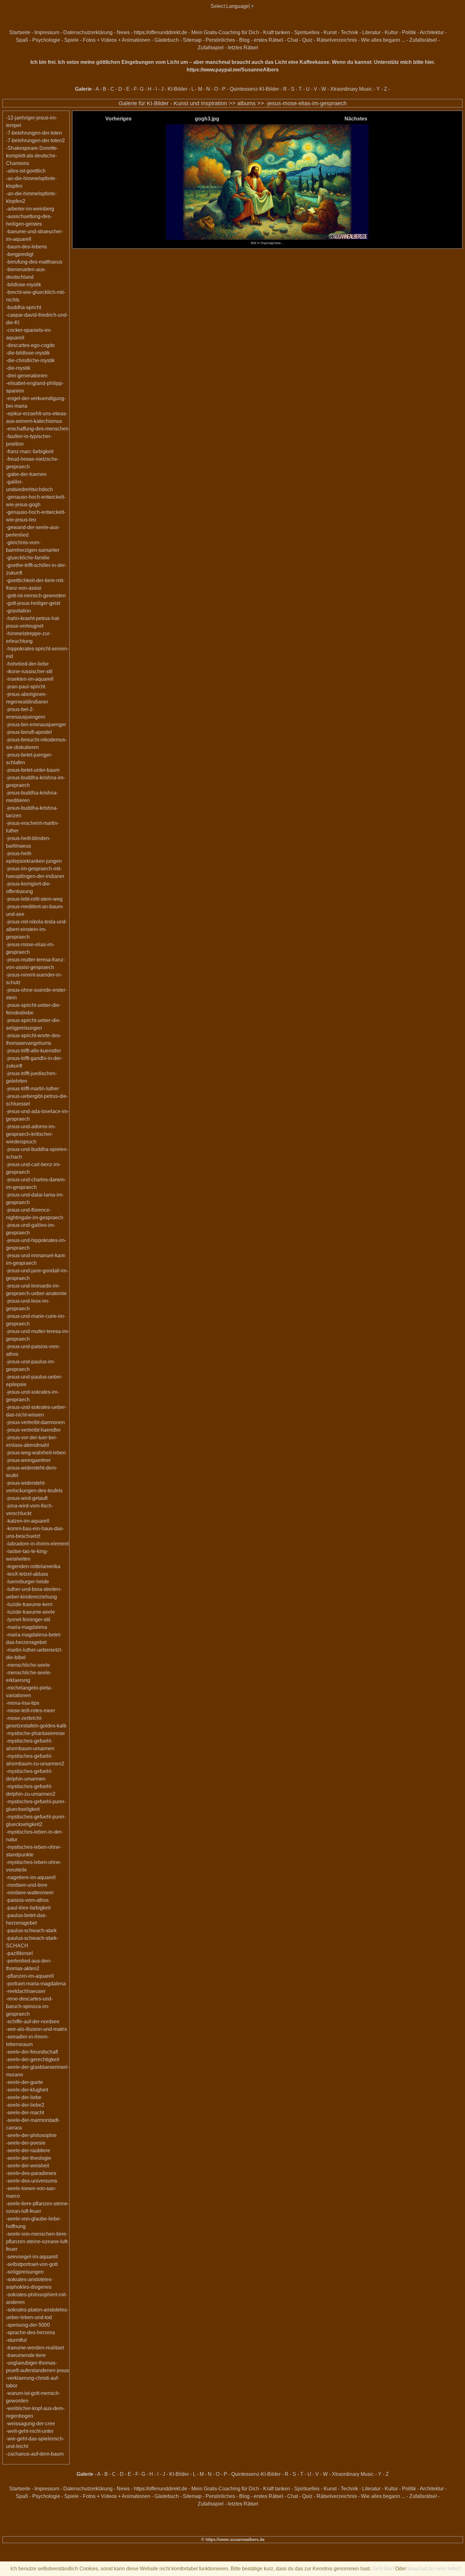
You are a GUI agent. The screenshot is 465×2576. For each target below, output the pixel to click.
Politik (409, 32)
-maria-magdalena (27, 1627)
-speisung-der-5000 (28, 2325)
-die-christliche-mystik (30, 360)
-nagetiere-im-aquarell (31, 1877)
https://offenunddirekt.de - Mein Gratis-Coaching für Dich (196, 32)
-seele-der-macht (25, 2113)
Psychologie (46, 40)
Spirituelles (307, 32)
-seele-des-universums (32, 2181)
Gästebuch (167, 40)
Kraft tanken (277, 32)
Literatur (371, 32)
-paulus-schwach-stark (31, 1930)
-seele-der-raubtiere (28, 2150)
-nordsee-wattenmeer (30, 1893)
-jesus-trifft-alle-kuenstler (34, 1051)
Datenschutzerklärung (88, 32)
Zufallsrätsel (423, 40)
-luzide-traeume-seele (31, 1612)
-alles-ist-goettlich (26, 171)
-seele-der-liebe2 (25, 2105)
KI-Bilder (177, 89)
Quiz (307, 40)
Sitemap (192, 40)
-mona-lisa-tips (23, 1703)
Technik (349, 32)
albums (246, 103)
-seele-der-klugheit (27, 2090)
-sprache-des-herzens (31, 2332)
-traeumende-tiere (26, 2355)
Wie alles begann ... (383, 40)
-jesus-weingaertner (28, 1460)
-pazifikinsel (19, 1953)
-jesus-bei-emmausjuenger (36, 725)
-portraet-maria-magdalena (36, 1984)
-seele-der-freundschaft (32, 2052)
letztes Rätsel (243, 48)
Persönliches (220, 40)
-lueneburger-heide (28, 1582)
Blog (244, 40)
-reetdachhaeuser (26, 1991)
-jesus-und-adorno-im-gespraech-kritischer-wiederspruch (31, 1134)
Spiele (71, 40)
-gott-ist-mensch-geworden (36, 596)
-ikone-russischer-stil (29, 671)
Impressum (47, 32)
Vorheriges (118, 119)
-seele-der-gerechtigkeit (33, 2059)
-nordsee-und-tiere (27, 1885)
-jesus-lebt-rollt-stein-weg (34, 899)
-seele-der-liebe (24, 2097)
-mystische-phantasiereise (35, 1733)
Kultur (391, 32)
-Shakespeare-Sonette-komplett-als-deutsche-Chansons (32, 156)
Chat (293, 40)
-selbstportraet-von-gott (32, 2264)
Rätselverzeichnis (337, 40)
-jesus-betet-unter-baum (33, 770)
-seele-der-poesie (26, 2143)
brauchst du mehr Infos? (434, 2569)
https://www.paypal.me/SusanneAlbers (233, 70)
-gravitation (19, 611)
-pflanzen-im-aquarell (30, 1976)
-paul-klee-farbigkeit (28, 1908)
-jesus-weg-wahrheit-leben (36, 1453)
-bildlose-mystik (24, 285)
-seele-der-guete (25, 2082)
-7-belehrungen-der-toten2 (35, 140)
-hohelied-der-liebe (27, 664)
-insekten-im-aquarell (30, 679)
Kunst (330, 32)
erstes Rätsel (268, 40)
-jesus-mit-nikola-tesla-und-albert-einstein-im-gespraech (37, 929)
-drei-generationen (27, 376)
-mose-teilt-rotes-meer (31, 1711)
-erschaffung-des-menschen (37, 429)
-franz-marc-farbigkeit (30, 451)
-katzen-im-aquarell (28, 1521)
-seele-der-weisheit (28, 2166)
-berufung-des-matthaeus (34, 262)
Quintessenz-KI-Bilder (254, 89)
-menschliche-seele (28, 1665)
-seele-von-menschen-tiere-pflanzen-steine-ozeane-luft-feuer (37, 2241)
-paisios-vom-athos (27, 1900)
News (123, 32)
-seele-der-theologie (29, 2158)
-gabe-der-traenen (26, 474)
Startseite (20, 32)
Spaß (22, 40)
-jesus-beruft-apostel (29, 732)
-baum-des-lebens (26, 247)
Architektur (432, 32)
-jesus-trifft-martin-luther (32, 1089)
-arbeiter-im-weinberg (30, 209)
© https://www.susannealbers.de (233, 2539)
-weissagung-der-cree (31, 2424)
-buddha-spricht (24, 307)
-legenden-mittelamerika (33, 1566)
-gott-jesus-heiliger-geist (33, 603)
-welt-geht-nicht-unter (30, 2431)
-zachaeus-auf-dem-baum (35, 2454)
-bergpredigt (20, 254)
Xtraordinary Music (351, 89)
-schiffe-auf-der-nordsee (33, 2022)
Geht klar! (383, 2569)
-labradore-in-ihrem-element (37, 1544)
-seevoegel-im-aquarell (32, 2257)
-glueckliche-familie (28, 558)
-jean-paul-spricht (26, 687)
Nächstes (356, 119)
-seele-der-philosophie (31, 2135)
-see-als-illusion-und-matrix (37, 2029)
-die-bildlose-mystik (28, 353)
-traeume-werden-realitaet (35, 2348)
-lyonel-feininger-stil (28, 1620)
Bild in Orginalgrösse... (267, 243)
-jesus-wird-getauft (27, 1498)
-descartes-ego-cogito (30, 345)
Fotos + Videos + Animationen (117, 40)
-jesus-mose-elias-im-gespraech (306, 103)
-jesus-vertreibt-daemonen (35, 1422)
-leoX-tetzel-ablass (27, 1574)
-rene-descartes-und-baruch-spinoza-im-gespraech (29, 2006)
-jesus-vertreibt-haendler (33, 1430)
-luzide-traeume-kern (29, 1604)
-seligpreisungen (25, 2272)
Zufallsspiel (211, 48)
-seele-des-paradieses (31, 2173)
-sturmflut (16, 2340)
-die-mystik (18, 368)
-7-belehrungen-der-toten (34, 133)
